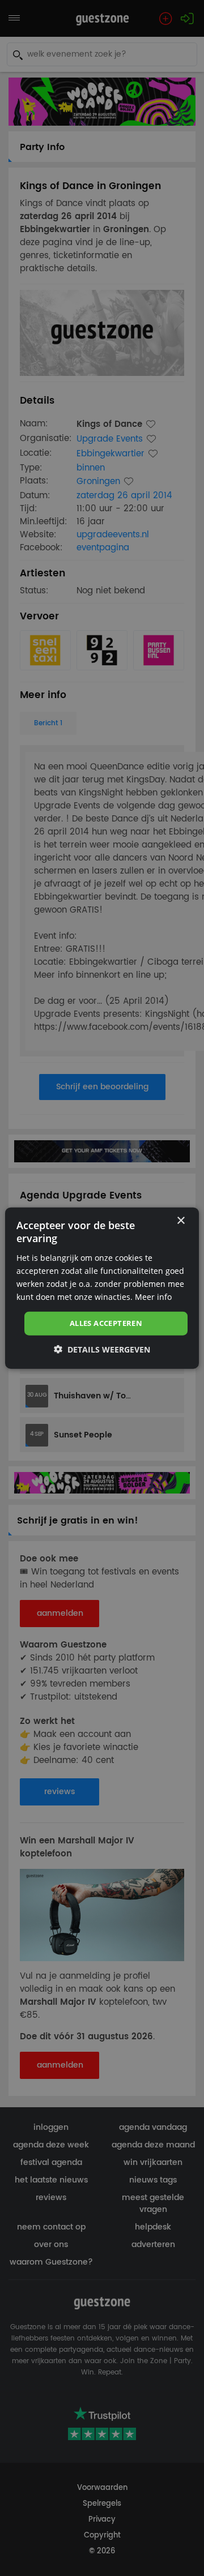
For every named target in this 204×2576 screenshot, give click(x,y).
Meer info (153, 1297)
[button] (102, 1349)
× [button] (180, 1221)
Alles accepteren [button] (106, 1323)
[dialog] (102, 1288)
